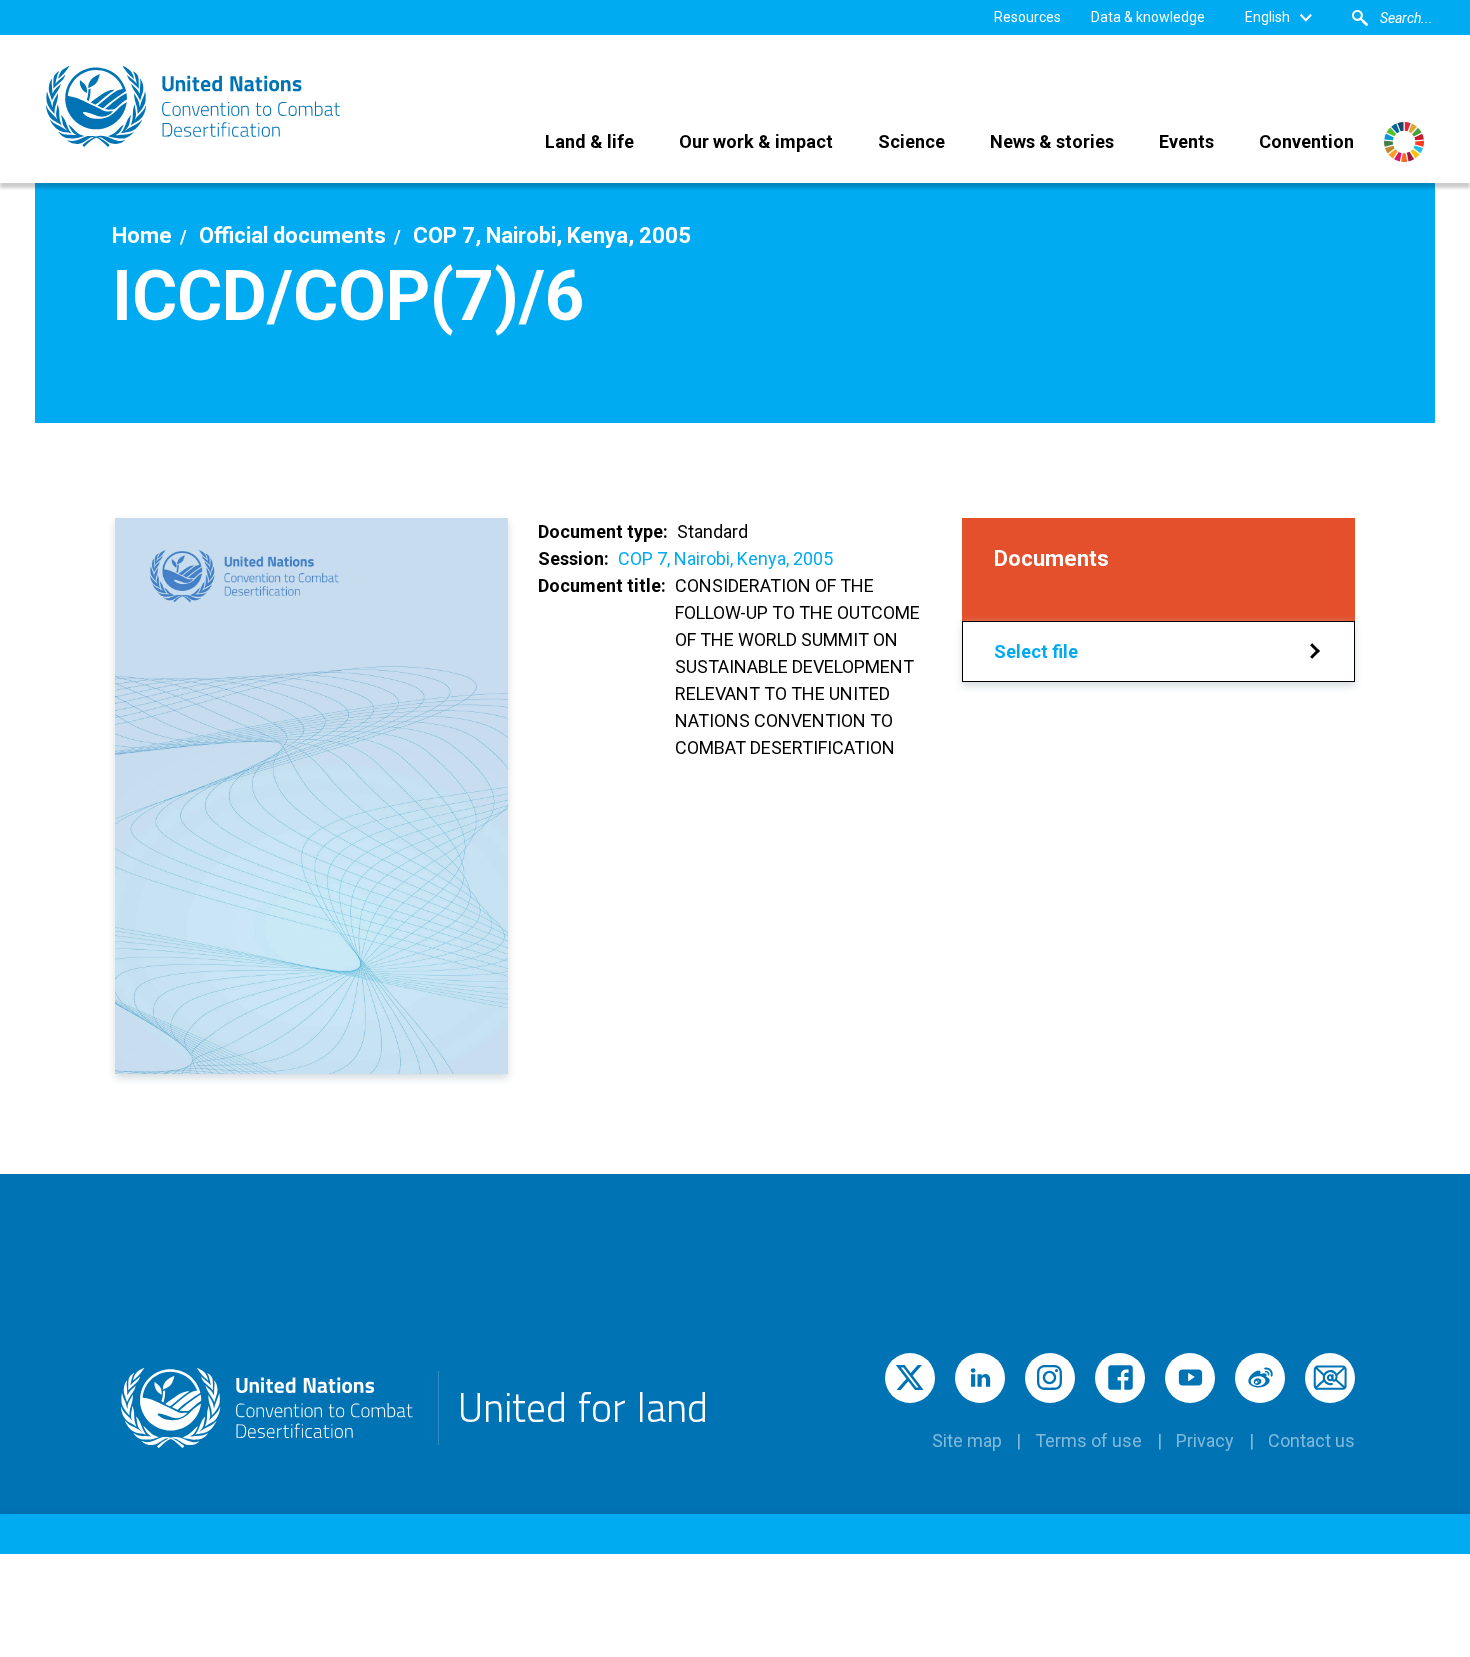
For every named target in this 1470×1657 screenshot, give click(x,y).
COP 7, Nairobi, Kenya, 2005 (725, 558)
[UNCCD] (195, 106)
